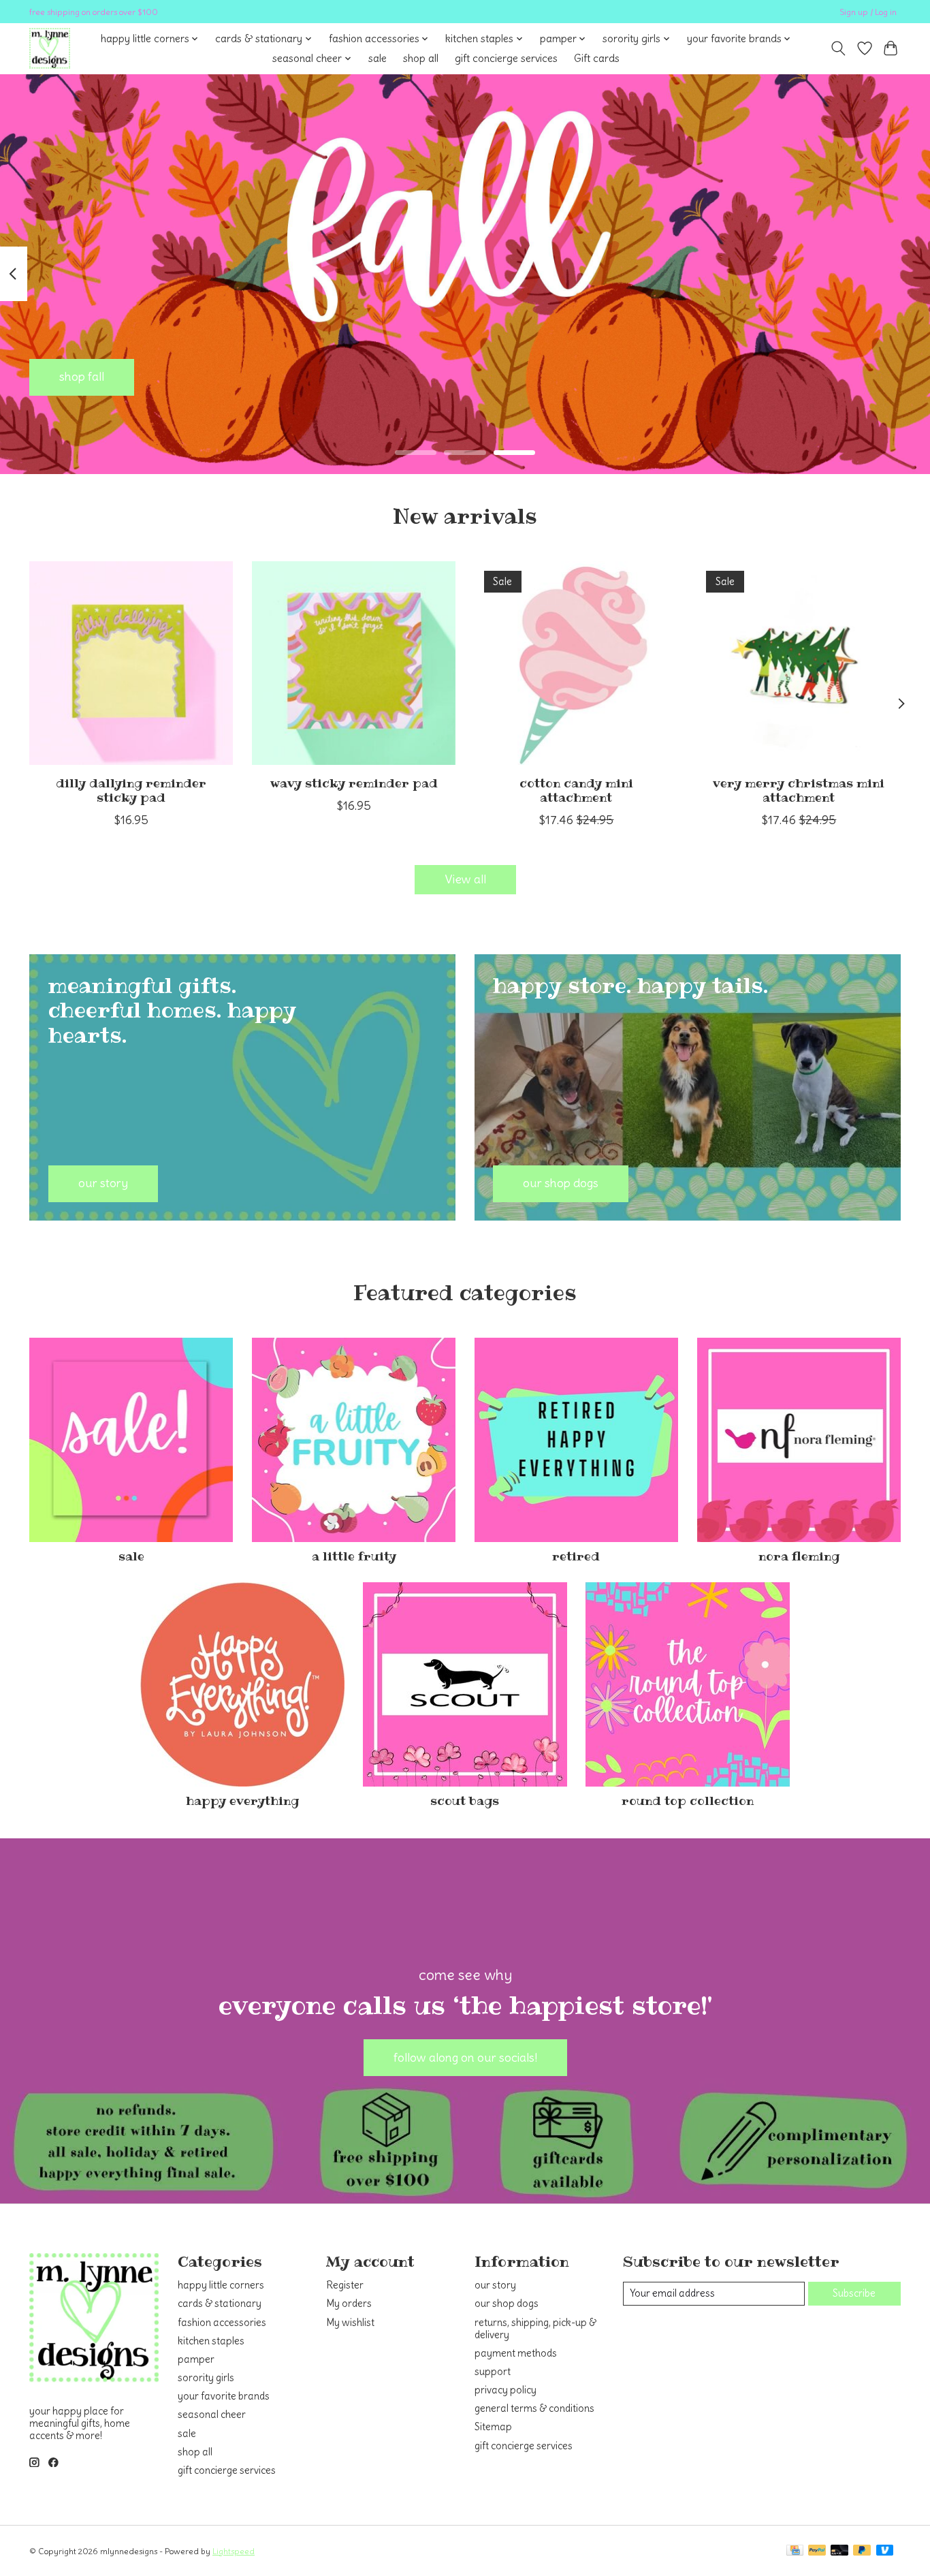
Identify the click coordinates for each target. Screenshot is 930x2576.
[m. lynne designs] (50, 48)
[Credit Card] (795, 2551)
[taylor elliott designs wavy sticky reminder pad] (354, 663)
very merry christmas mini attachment (799, 790)
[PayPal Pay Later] (862, 2551)
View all (465, 879)
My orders (349, 2304)
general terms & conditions (534, 2408)
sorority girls (206, 2378)
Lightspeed (234, 2551)
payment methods (516, 2353)
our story (495, 2285)
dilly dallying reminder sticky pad (131, 790)
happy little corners (221, 2285)
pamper (196, 2359)
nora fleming (799, 1556)
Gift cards (597, 58)
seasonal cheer (212, 2415)
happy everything (242, 1801)
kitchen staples (211, 2341)
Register (345, 2285)
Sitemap (493, 2427)
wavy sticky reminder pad (354, 783)
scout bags (465, 1801)
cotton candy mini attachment (576, 790)
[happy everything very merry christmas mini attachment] (799, 663)
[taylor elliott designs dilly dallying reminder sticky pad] (131, 663)
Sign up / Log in (868, 12)
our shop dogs (507, 2304)
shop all (421, 58)
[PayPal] (817, 2551)
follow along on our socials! (465, 2058)
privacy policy (506, 2390)
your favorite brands (224, 2396)
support (493, 2372)
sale (378, 58)
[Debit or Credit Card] (839, 2551)
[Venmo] (885, 2551)
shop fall (82, 377)
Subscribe (854, 2293)
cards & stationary (220, 2304)
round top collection (688, 1801)
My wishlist (350, 2323)
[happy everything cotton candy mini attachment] (576, 663)
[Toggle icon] (838, 48)
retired (576, 1556)
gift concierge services (506, 58)
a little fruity (354, 1556)
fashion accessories (222, 2323)
